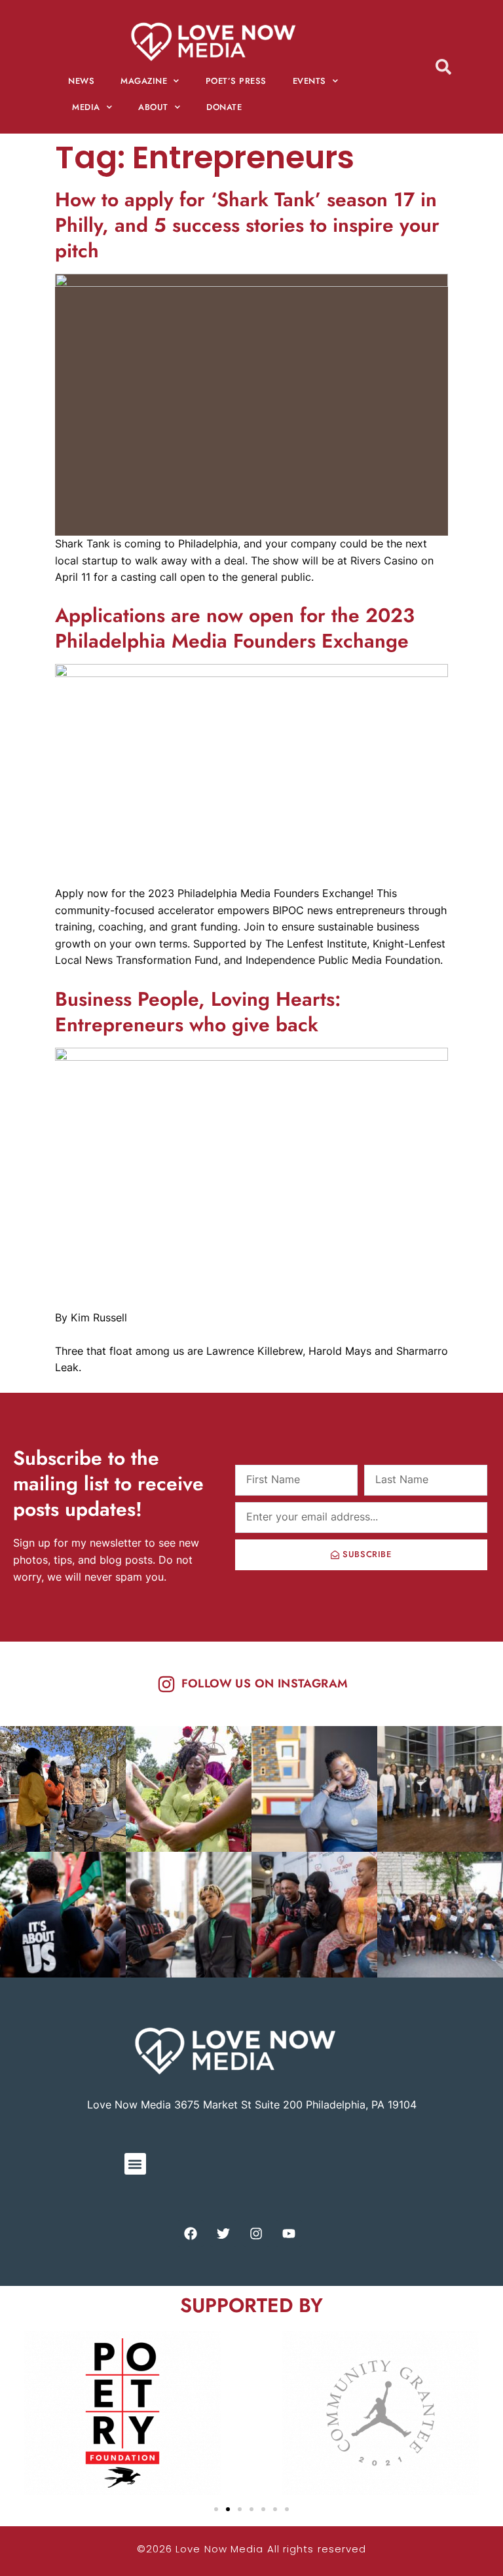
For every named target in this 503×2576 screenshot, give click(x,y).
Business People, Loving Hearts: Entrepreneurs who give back (198, 1012)
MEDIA (86, 107)
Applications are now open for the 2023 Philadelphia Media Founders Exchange (235, 628)
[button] (135, 2164)
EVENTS (309, 81)
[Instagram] (256, 2234)
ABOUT (153, 107)
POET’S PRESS (236, 81)
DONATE (224, 107)
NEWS (81, 81)
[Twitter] (223, 2234)
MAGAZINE (144, 81)
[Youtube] (289, 2234)
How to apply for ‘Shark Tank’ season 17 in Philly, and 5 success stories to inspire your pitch (247, 225)
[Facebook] (191, 2234)
